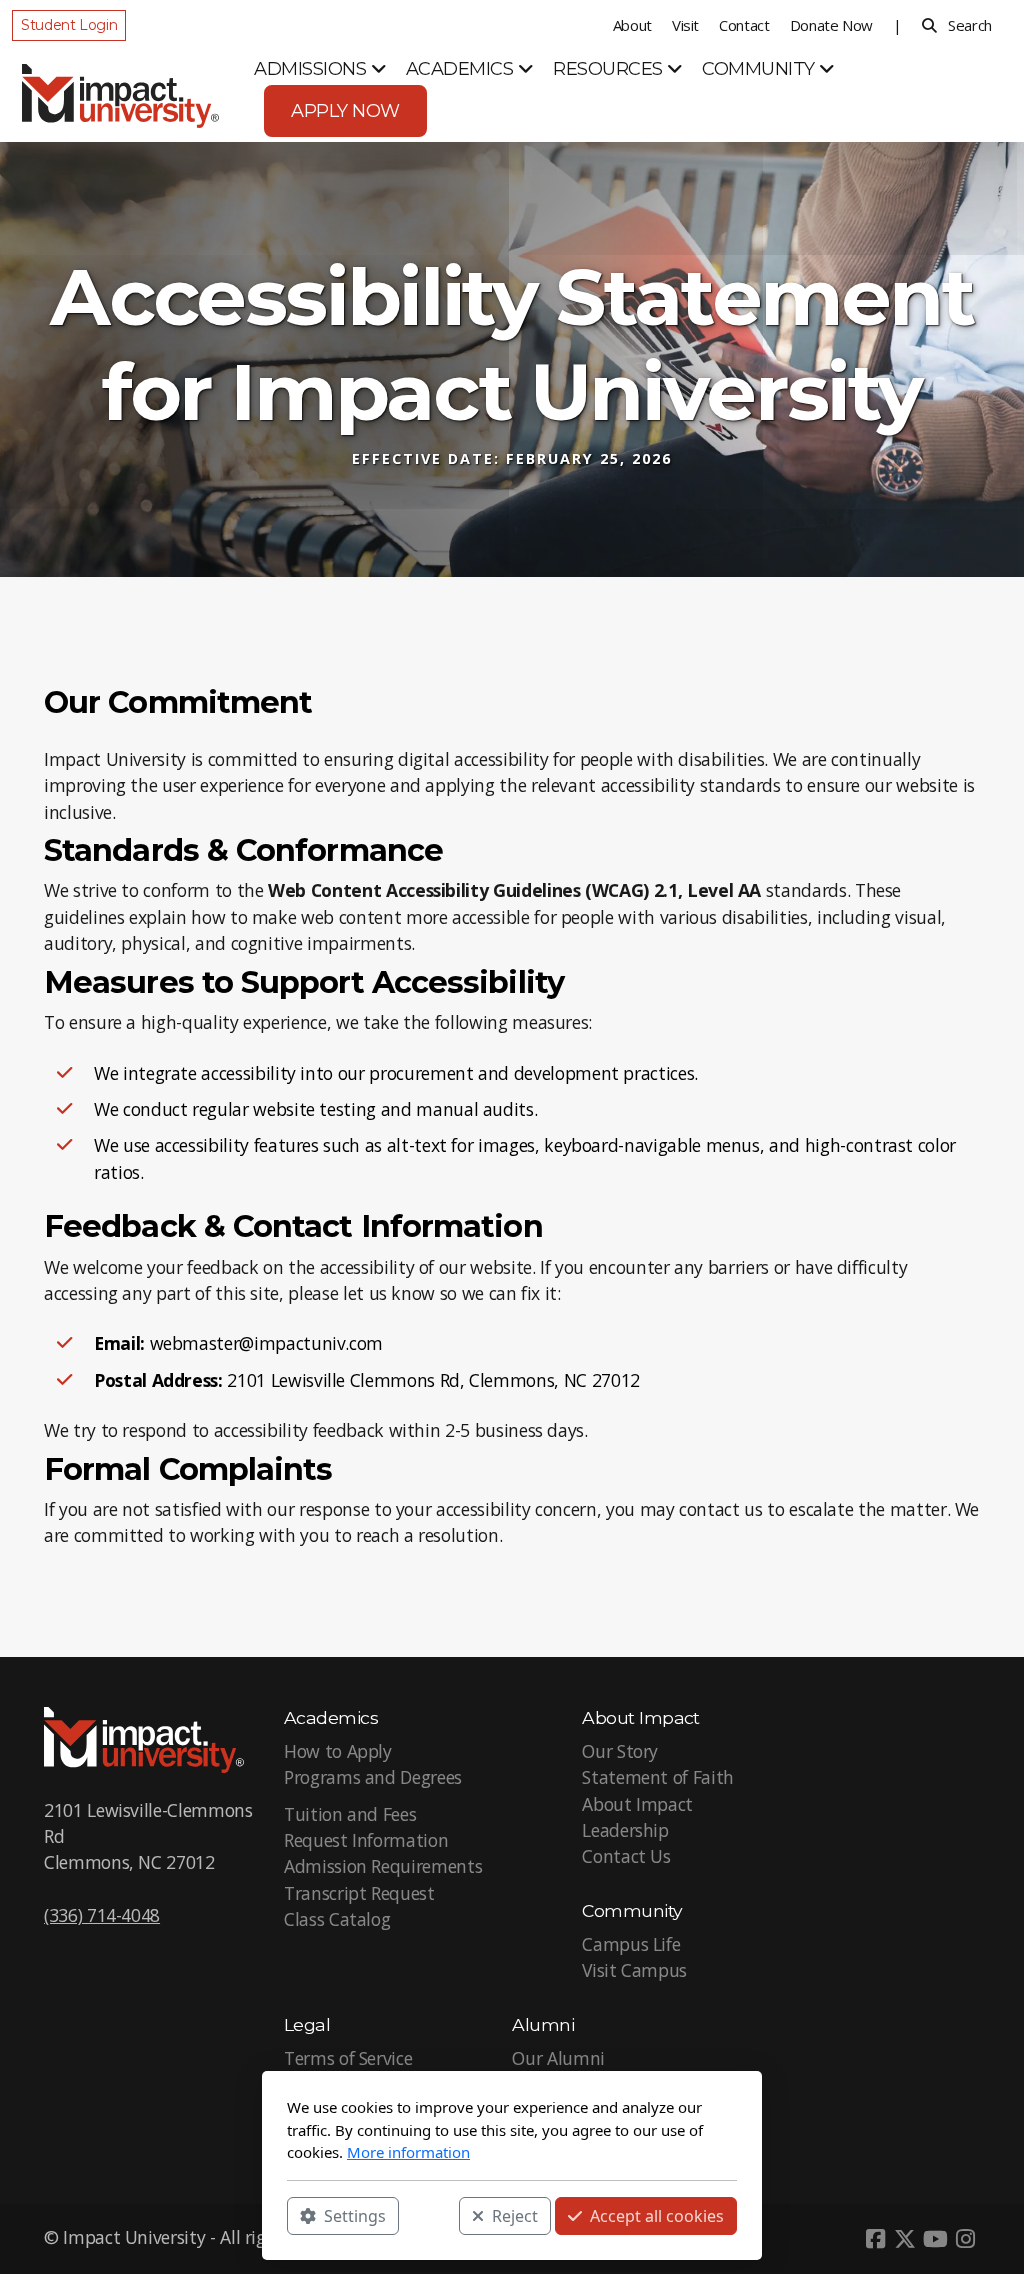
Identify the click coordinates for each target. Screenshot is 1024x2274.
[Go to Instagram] (965, 2239)
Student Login (69, 25)
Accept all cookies (657, 2215)
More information (408, 2152)
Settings (355, 2215)
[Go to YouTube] (935, 2239)
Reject (515, 2215)
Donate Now (831, 25)
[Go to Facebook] (875, 2239)
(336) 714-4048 (102, 1915)
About (632, 25)
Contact (744, 25)
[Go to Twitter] (905, 2239)
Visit (685, 25)
